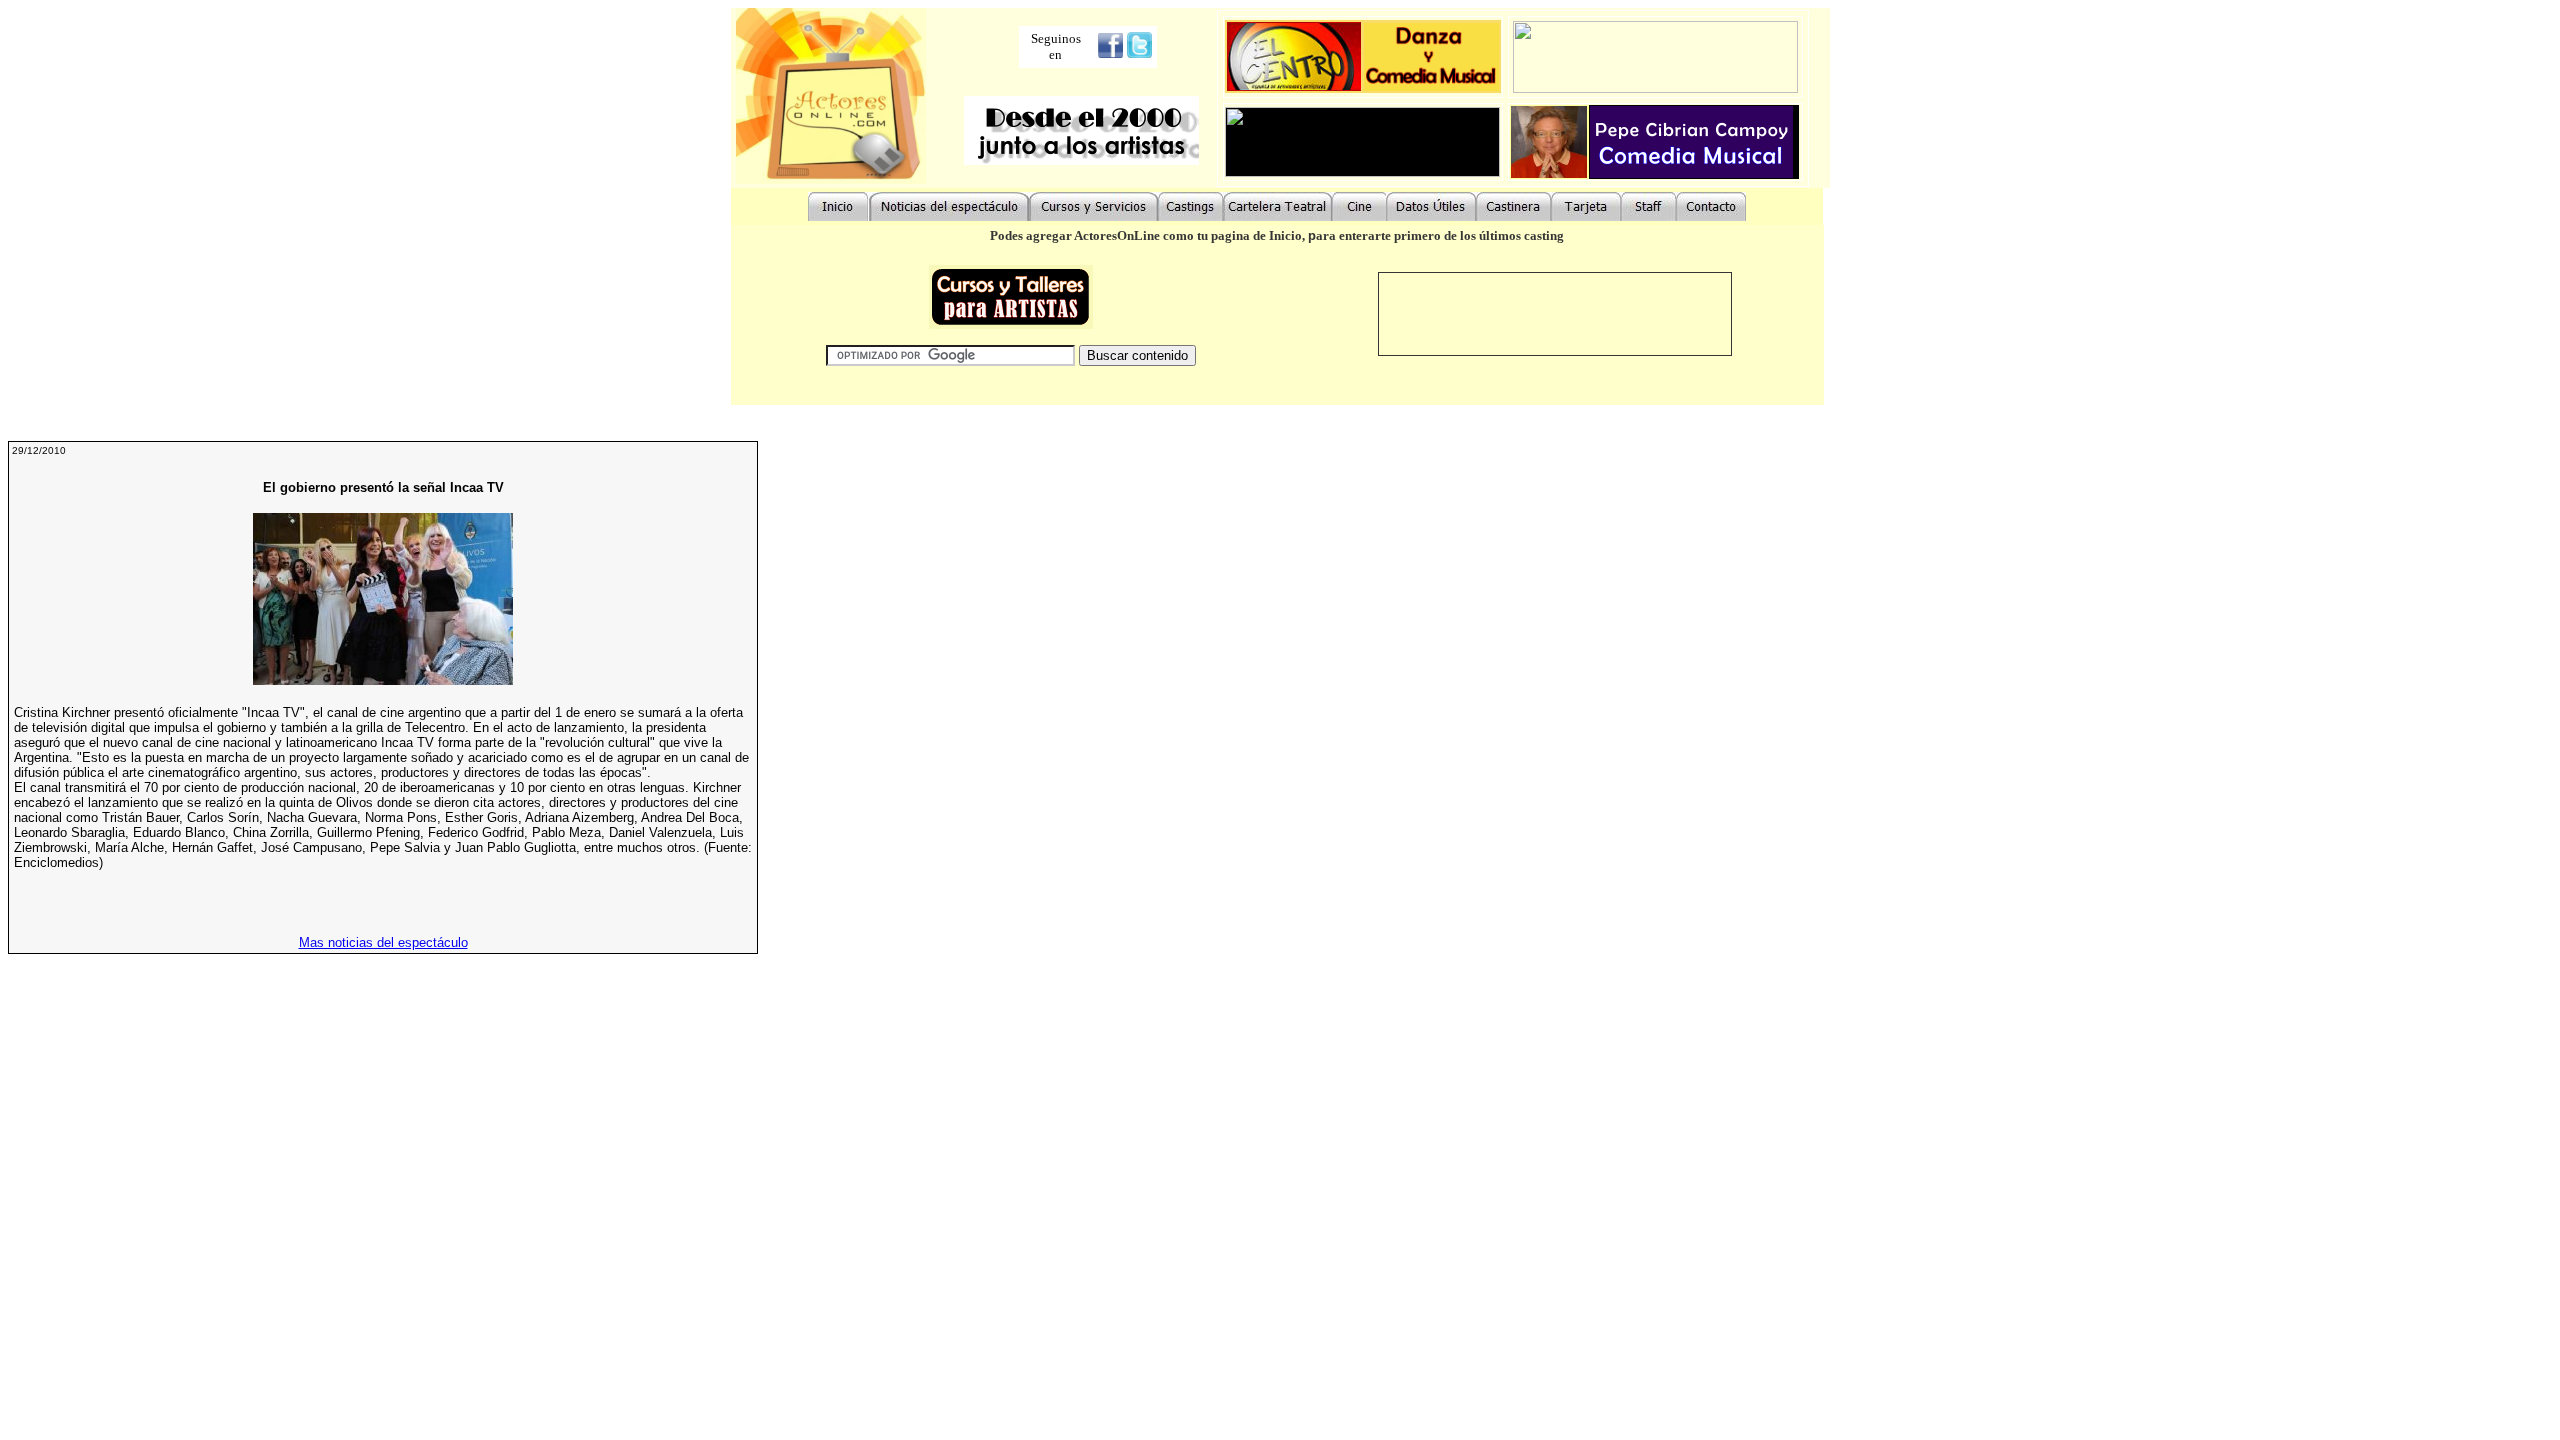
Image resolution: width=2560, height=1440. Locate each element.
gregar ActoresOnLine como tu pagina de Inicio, (1170, 235)
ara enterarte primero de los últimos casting (1440, 235)
